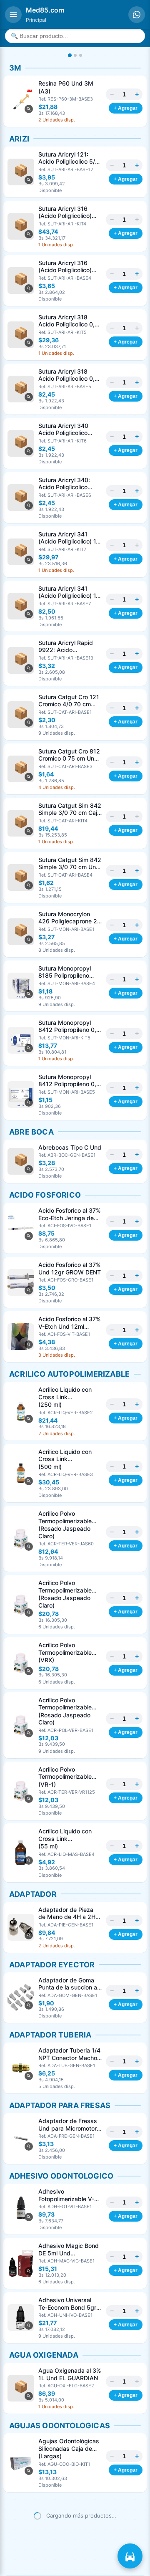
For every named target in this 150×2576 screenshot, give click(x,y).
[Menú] (13, 15)
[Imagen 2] (75, 55)
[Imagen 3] (81, 55)
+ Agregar (126, 108)
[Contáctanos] (137, 15)
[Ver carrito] (130, 2556)
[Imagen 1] (69, 55)
